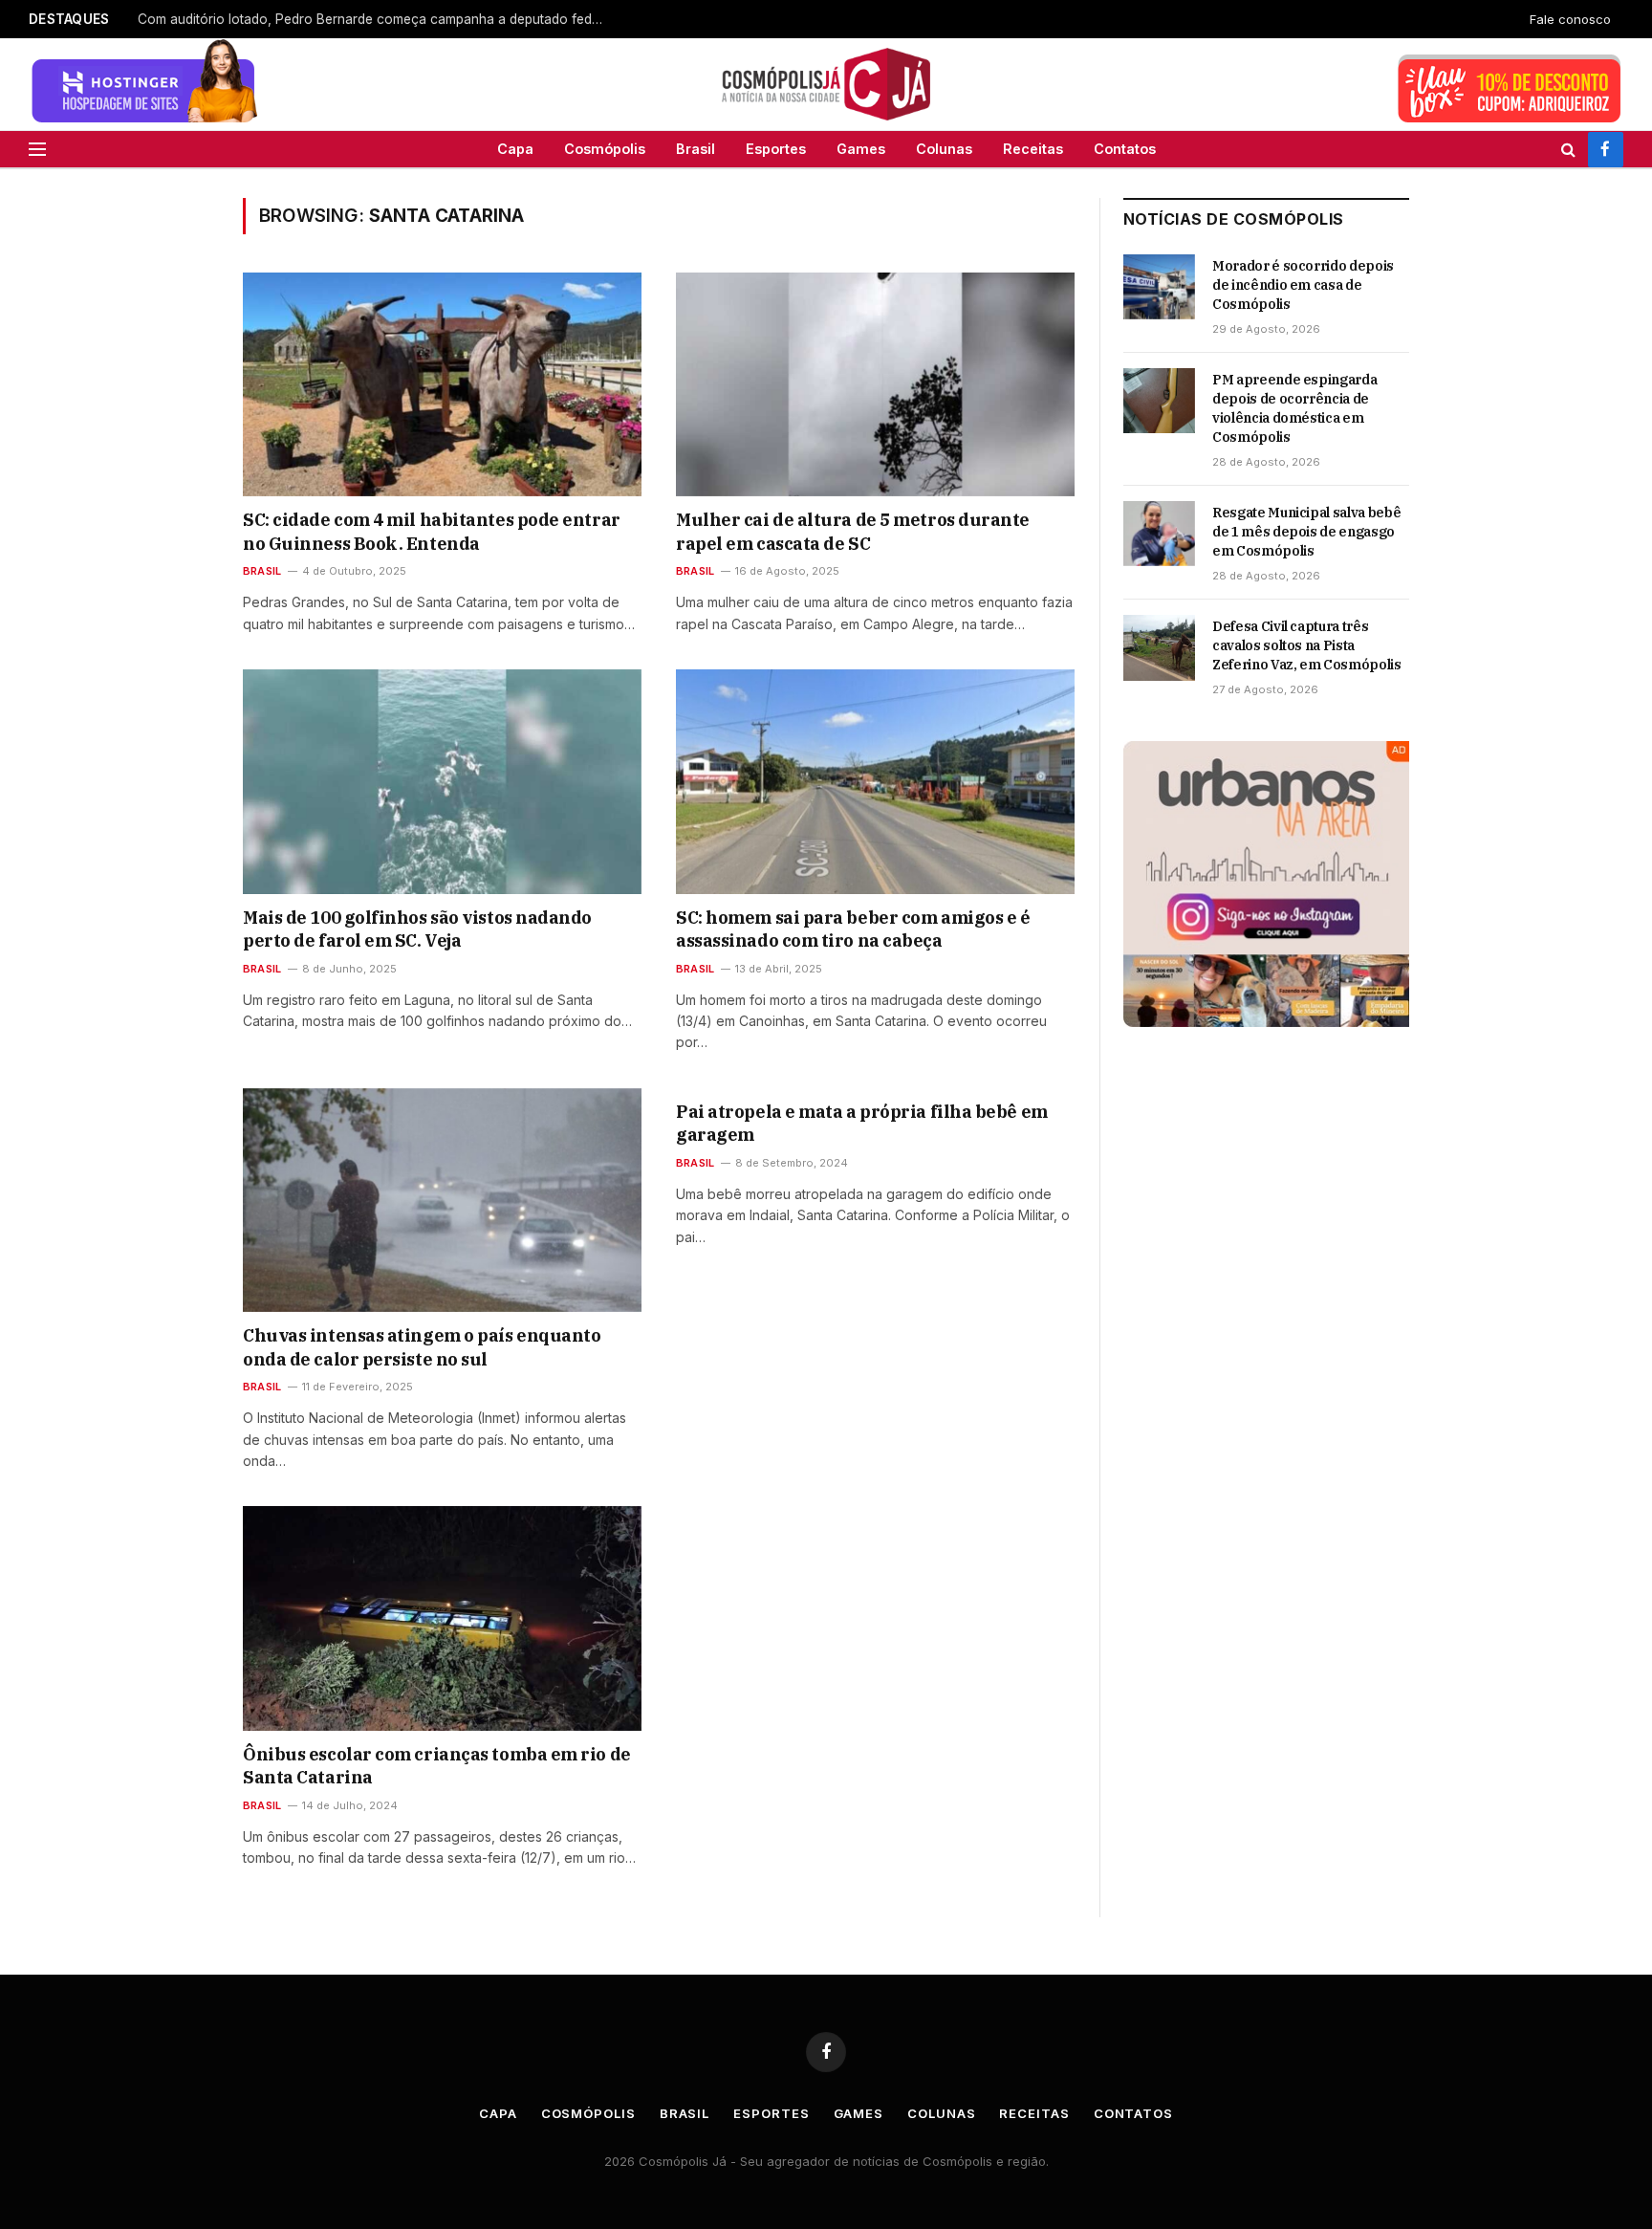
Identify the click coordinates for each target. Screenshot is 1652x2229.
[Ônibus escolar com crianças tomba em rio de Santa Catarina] (442, 1618)
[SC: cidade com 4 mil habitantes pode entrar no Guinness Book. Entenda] (442, 384)
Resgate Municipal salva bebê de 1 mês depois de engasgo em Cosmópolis (1306, 532)
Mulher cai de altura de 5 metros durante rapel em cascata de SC (853, 531)
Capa (515, 149)
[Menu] (37, 149)
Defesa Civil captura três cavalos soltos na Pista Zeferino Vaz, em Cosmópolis (1307, 645)
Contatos (1125, 149)
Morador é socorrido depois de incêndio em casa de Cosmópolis (1303, 285)
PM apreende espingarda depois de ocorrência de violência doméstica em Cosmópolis (1294, 408)
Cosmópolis (605, 149)
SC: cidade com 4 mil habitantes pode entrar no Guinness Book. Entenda (432, 531)
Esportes (776, 149)
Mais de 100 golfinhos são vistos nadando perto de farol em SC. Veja (417, 929)
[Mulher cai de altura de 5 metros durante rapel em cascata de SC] (875, 384)
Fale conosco (1570, 19)
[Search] (1568, 149)
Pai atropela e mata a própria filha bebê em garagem (862, 1123)
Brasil (696, 149)
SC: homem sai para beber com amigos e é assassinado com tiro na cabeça (853, 929)
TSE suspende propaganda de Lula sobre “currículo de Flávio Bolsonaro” (363, 19)
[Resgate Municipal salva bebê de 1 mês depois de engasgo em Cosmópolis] (1159, 534)
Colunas (944, 149)
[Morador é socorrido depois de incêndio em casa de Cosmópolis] (1159, 287)
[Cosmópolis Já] (826, 84)
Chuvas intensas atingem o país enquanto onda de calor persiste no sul (422, 1347)
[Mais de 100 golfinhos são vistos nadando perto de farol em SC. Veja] (442, 781)
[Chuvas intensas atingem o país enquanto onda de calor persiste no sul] (442, 1200)
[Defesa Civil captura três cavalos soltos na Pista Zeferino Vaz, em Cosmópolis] (1159, 647)
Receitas (1033, 149)
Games (861, 149)
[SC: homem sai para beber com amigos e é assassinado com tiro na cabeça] (875, 781)
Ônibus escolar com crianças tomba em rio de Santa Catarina (437, 1766)
